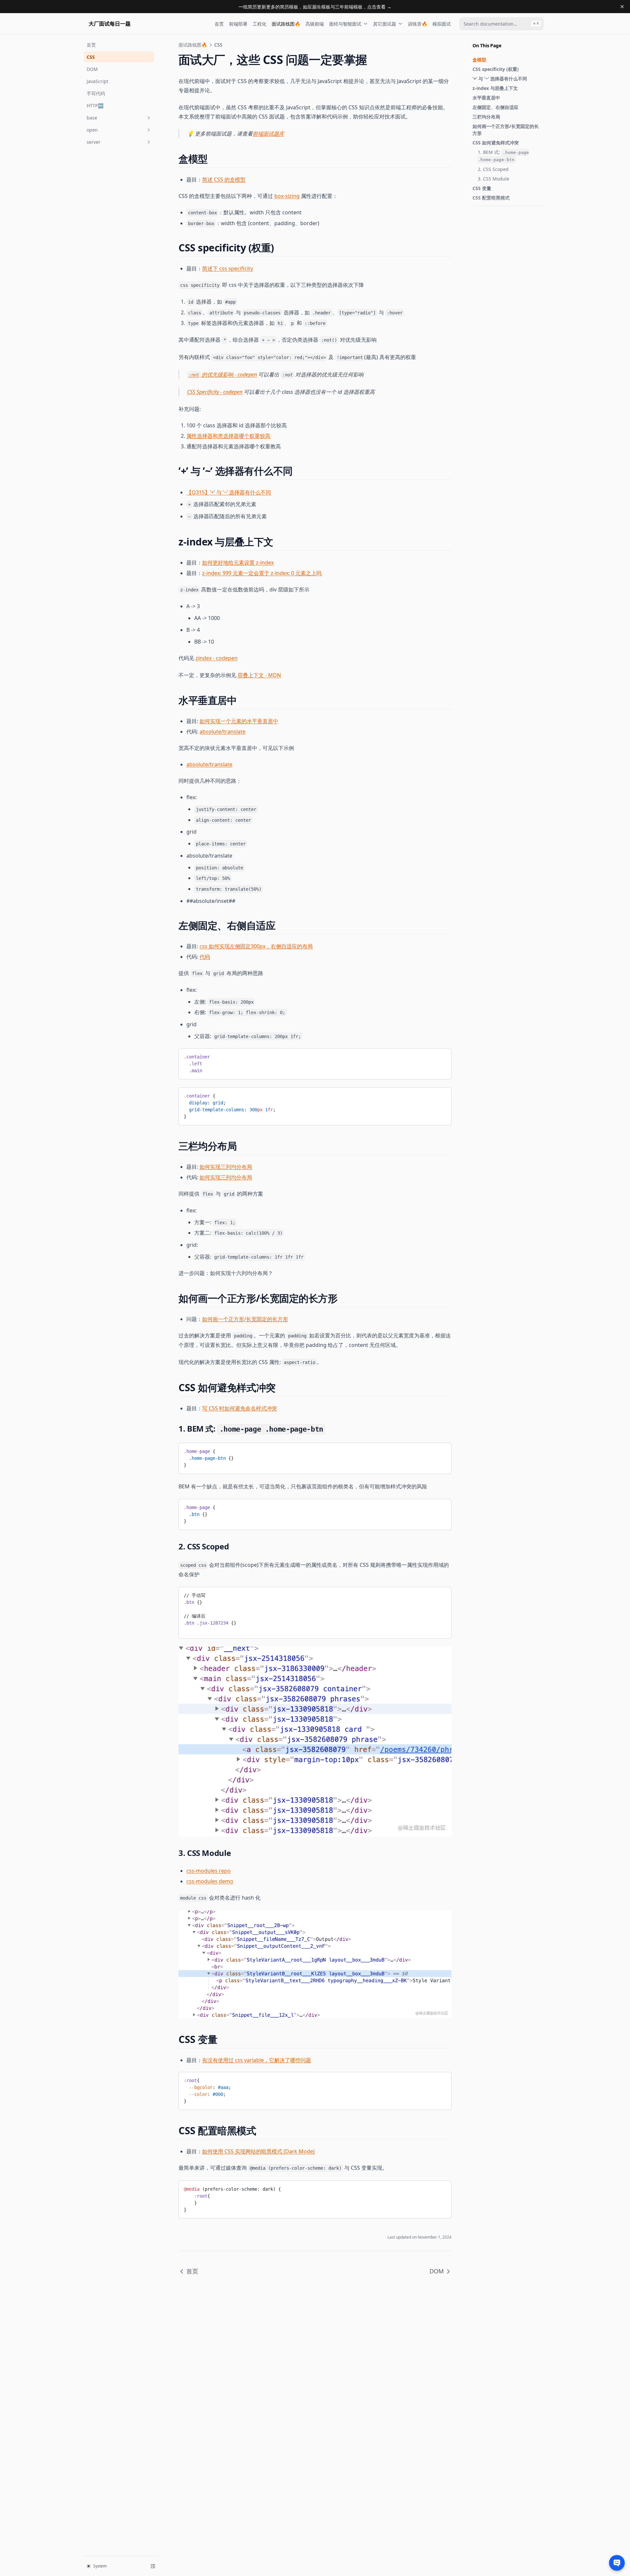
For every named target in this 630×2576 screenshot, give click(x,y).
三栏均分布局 (486, 117)
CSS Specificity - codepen (215, 392)
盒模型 (479, 60)
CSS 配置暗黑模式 (491, 198)
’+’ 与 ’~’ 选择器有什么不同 (500, 79)
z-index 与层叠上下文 (495, 88)
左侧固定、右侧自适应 (495, 107)
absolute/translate (222, 732)
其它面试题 (385, 24)
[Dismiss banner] (622, 7)
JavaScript (97, 81)
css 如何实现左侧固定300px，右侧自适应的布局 (256, 946)
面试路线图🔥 (286, 24)
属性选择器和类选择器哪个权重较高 (228, 436)
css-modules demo (210, 1881)
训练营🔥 (418, 24)
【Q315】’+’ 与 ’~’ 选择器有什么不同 (229, 492)
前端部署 (238, 24)
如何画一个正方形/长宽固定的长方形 (506, 130)
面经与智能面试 (345, 24)
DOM (92, 69)
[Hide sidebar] (153, 2566)
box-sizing (287, 196)
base (92, 118)
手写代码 (96, 93)
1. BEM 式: (503, 156)
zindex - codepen (217, 658)
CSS (91, 57)
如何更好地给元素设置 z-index (238, 563)
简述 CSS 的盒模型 (224, 180)
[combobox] (501, 24)
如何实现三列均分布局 (226, 1167)
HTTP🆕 (95, 106)
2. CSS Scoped (493, 169)
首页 (219, 24)
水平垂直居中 (486, 98)
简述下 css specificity (228, 268)
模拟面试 (442, 24)
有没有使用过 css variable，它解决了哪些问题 (257, 2060)
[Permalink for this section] (213, 159)
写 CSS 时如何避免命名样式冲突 (240, 1408)
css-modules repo (209, 1871)
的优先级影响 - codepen (223, 374)
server (94, 142)
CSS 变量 (482, 188)
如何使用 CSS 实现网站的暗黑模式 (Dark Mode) (258, 2151)
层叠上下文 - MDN (259, 675)
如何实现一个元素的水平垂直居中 (239, 721)
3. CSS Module (493, 179)
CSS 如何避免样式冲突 (496, 143)
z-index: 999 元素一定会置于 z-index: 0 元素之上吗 (262, 573)
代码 (205, 957)
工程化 (260, 24)
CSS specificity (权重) (496, 69)
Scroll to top (483, 214)
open (92, 130)
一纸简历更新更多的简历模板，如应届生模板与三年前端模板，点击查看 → (315, 7)
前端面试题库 (268, 134)
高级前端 (315, 24)
